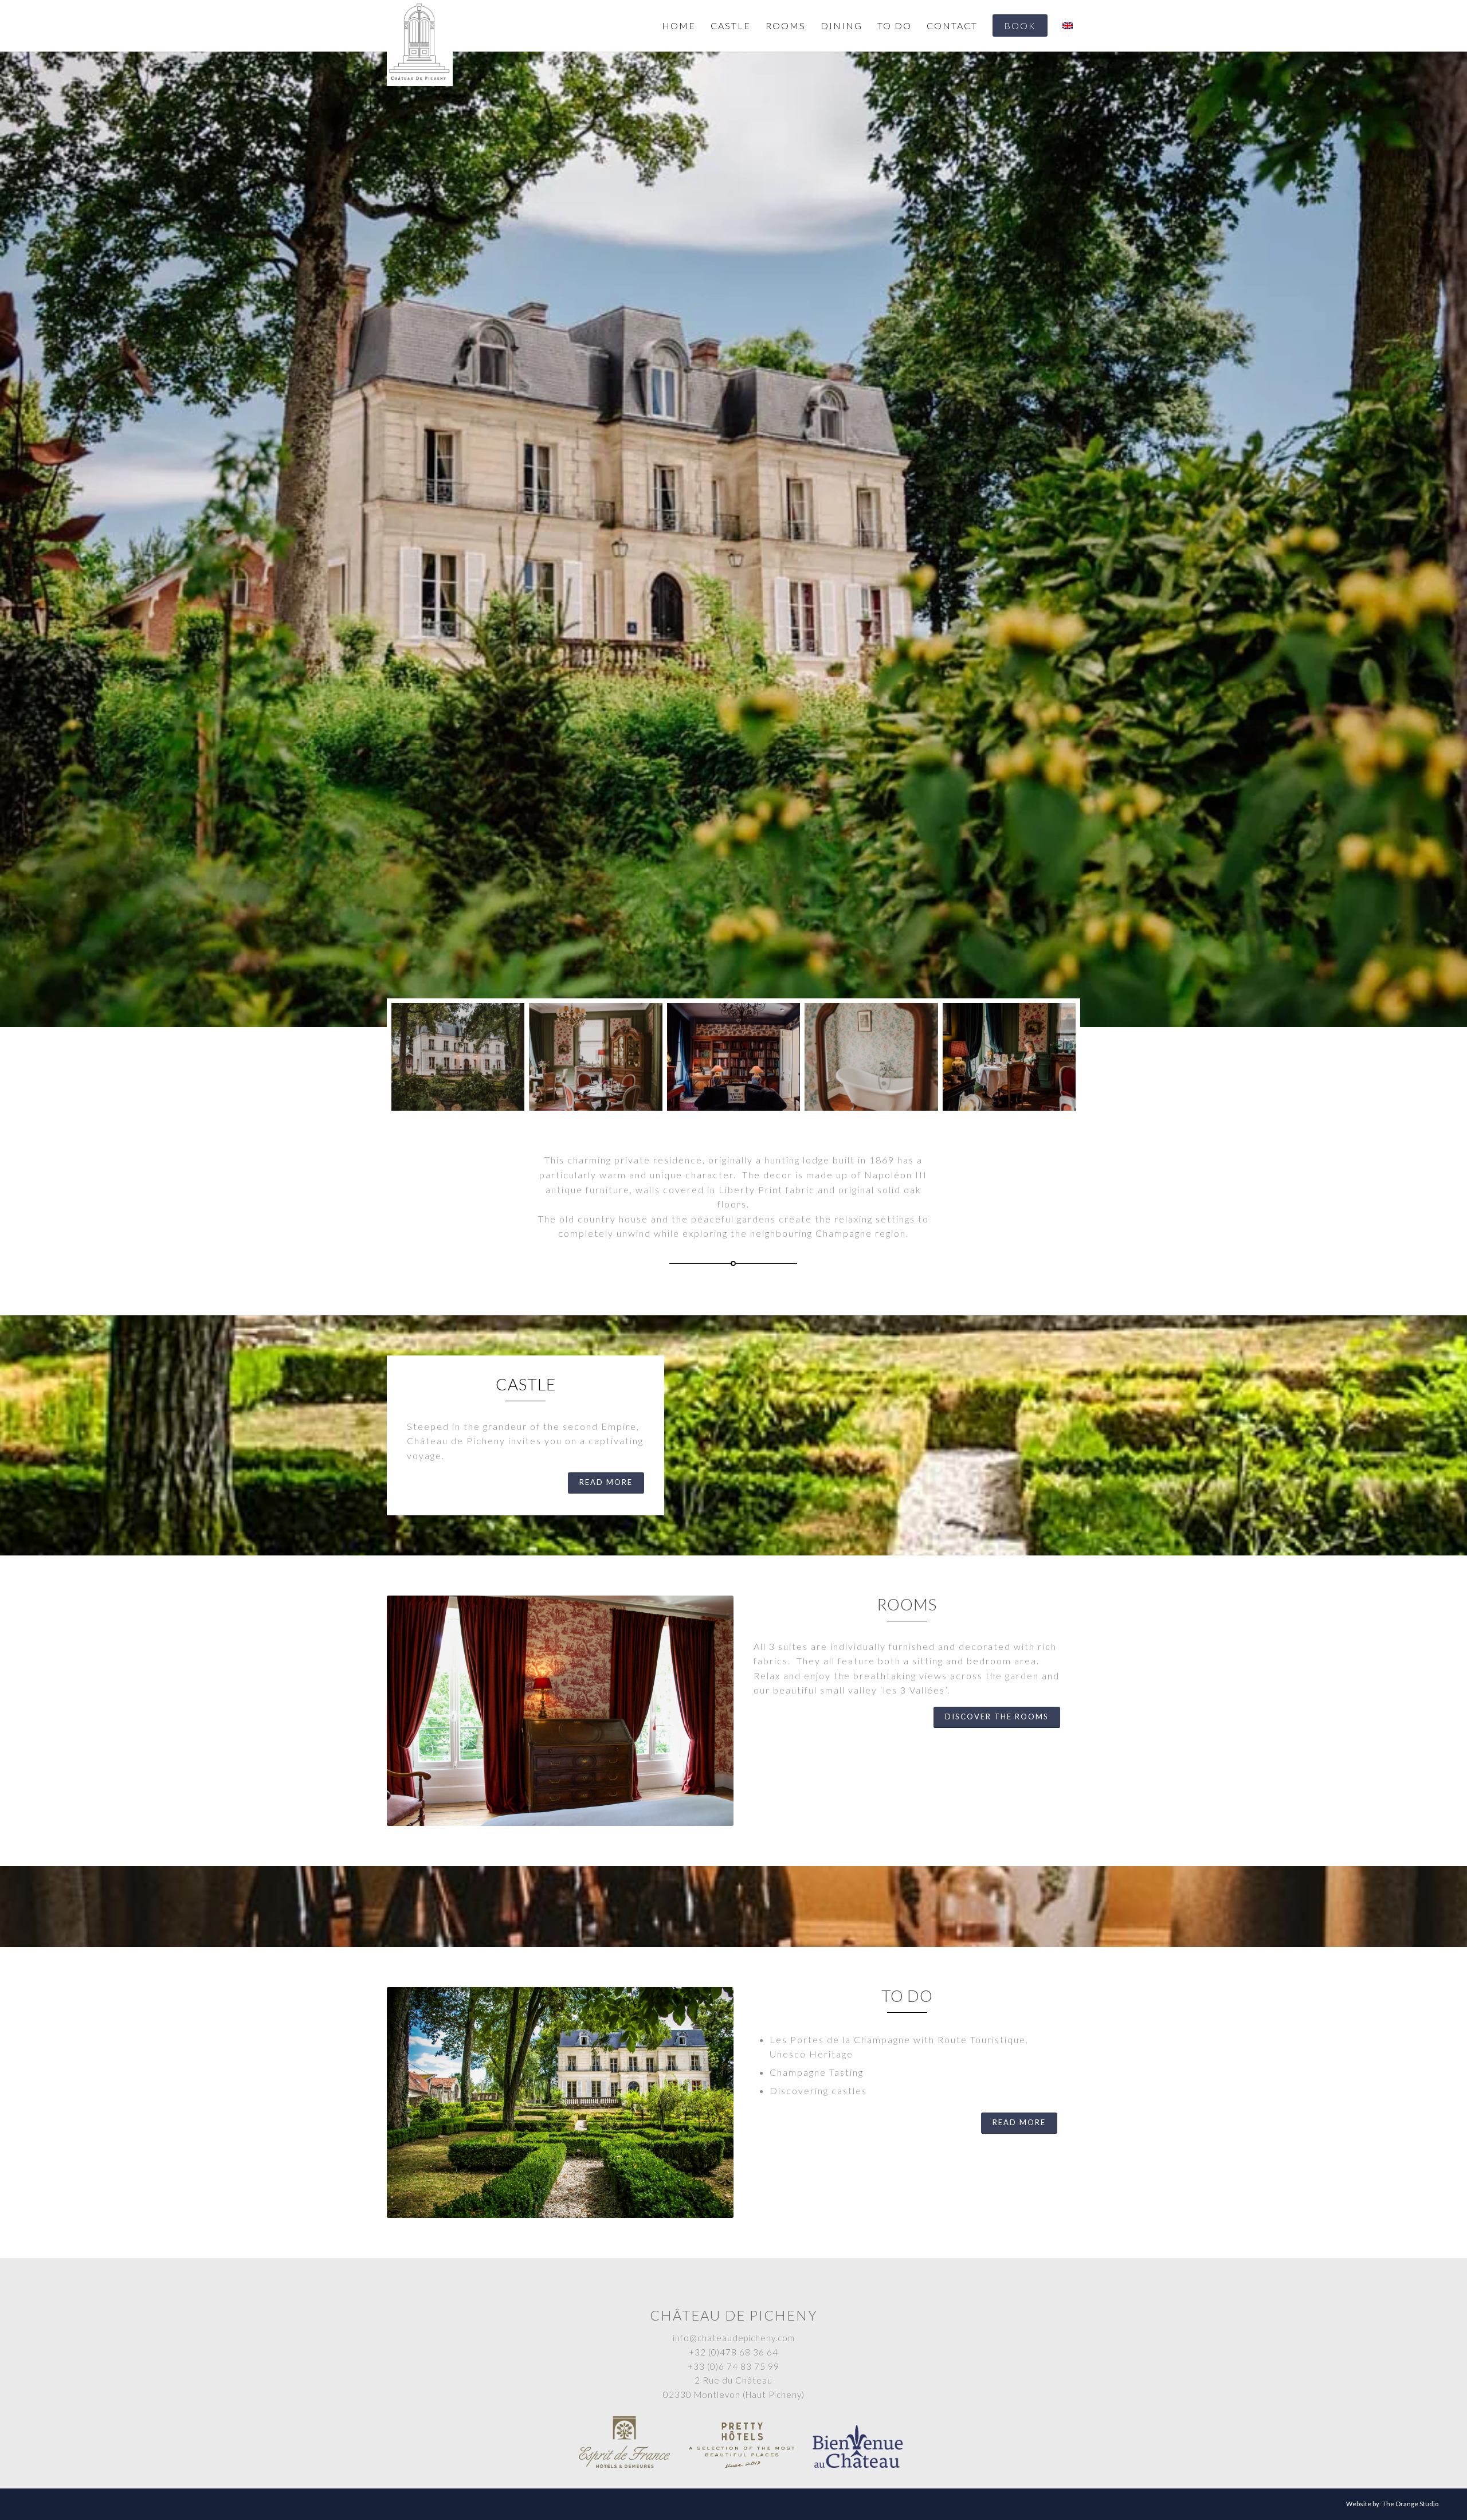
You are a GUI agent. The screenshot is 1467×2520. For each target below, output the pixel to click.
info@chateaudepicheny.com (734, 2338)
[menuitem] (679, 26)
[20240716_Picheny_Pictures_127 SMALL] (1009, 1057)
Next (1457, 539)
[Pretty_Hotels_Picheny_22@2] (595, 1057)
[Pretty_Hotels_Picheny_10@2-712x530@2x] (458, 1057)
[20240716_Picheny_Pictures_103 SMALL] (733, 1057)
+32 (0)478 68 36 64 (733, 2352)
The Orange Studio (1410, 2504)
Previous (10, 539)
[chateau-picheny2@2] (871, 1057)
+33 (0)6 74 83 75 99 (733, 2366)
